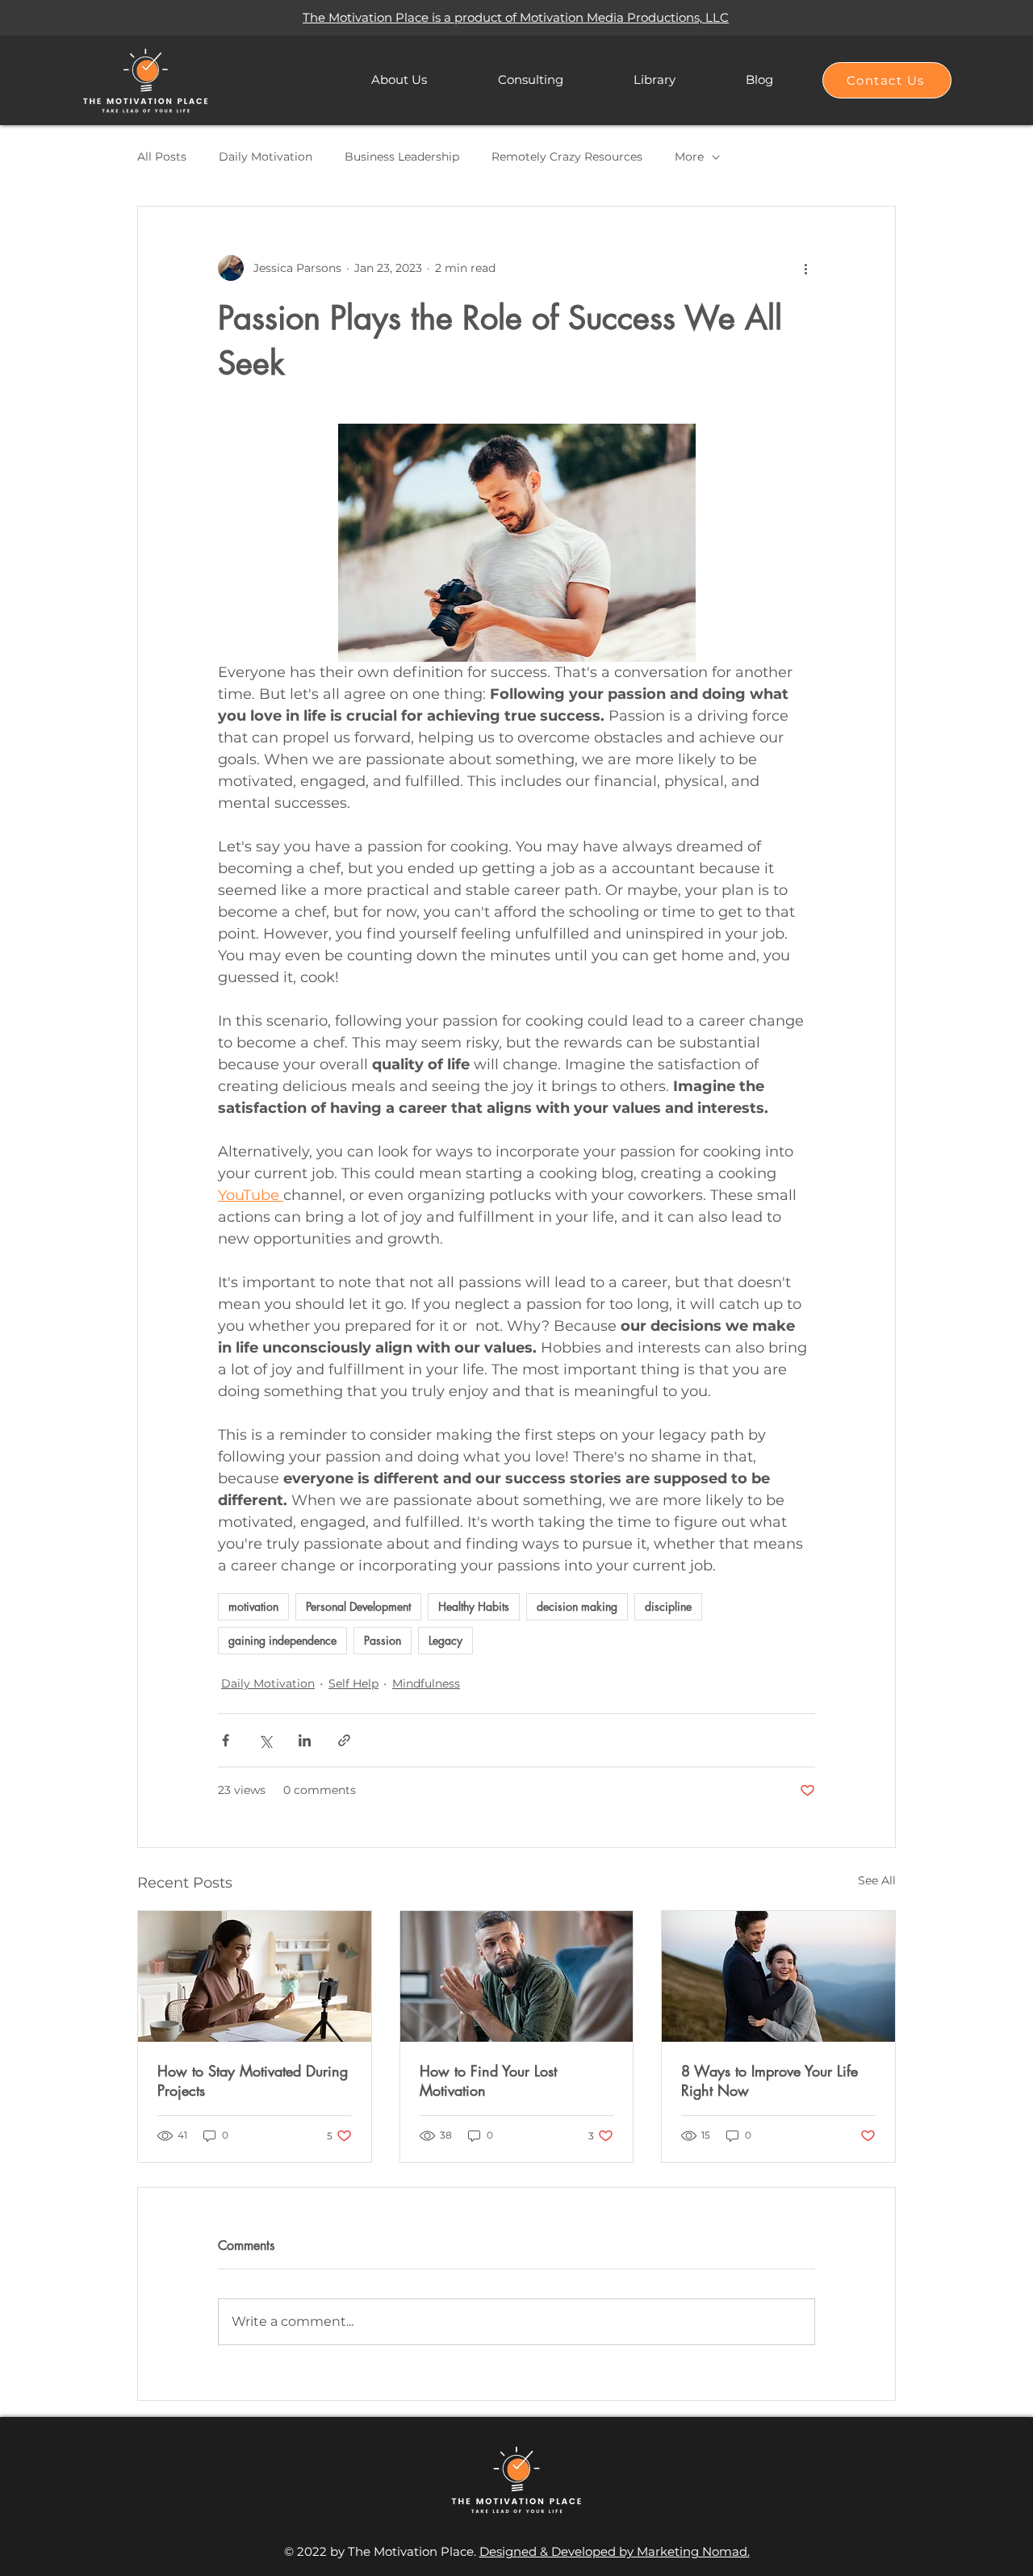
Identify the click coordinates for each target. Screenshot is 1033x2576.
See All (877, 1880)
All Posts (162, 157)
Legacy (445, 1640)
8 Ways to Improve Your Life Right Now (770, 2080)
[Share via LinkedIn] (305, 1740)
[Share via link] (344, 1740)
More (689, 157)
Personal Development (358, 1606)
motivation (253, 1606)
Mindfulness (426, 1683)
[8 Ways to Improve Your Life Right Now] (778, 1976)
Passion (383, 1640)
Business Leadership (402, 157)
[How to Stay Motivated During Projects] (255, 1976)
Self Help (353, 1683)
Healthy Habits (474, 1606)
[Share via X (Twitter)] (265, 1740)
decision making (577, 1606)
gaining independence (282, 1640)
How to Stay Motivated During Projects (253, 2080)
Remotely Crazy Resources (567, 157)
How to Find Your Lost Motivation (488, 2080)
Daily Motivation (266, 157)
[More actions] (805, 268)
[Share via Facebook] (226, 1740)
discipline (668, 1606)
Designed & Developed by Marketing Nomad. (615, 2551)
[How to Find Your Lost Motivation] (517, 1976)
